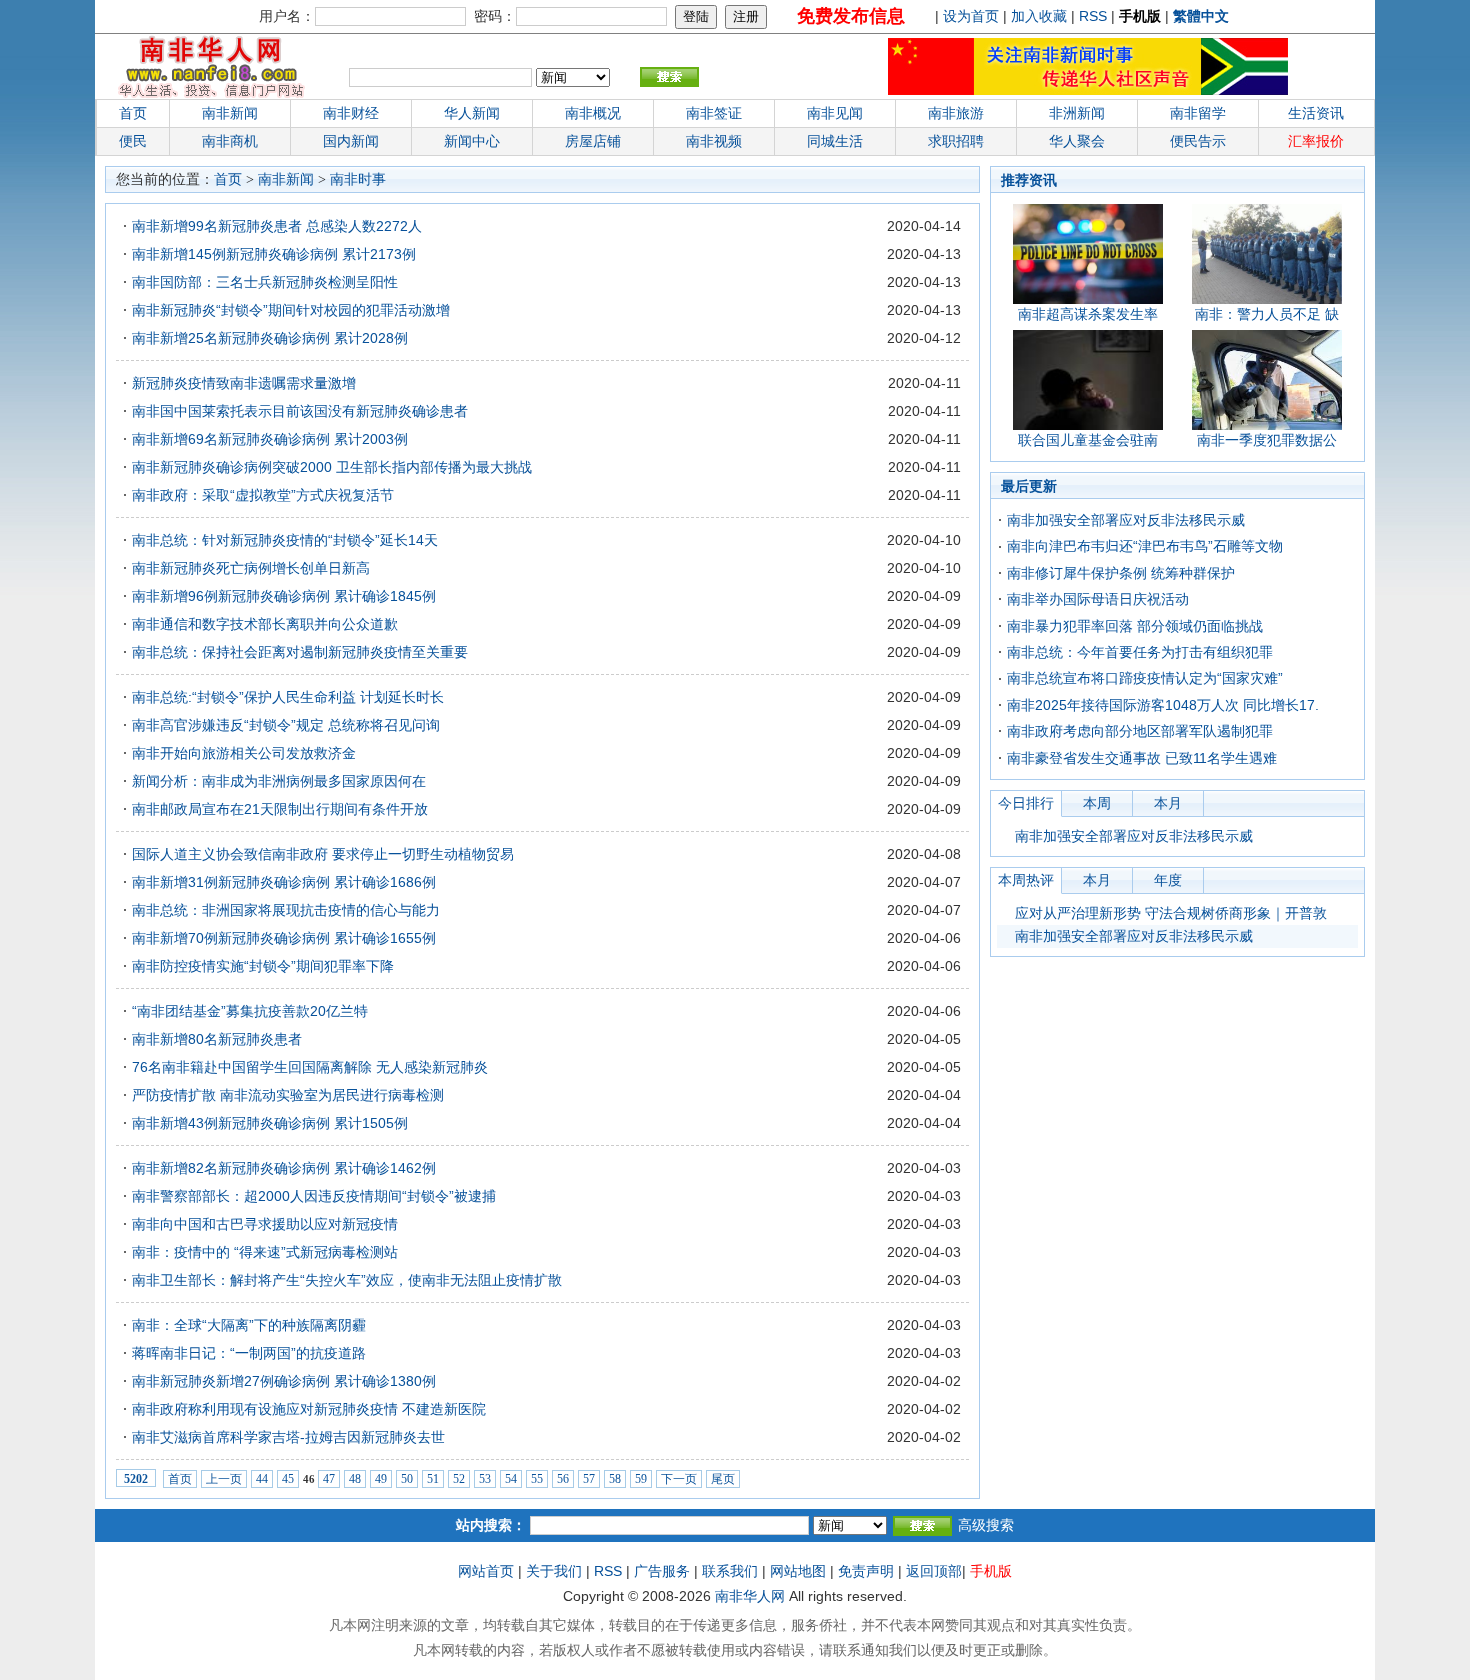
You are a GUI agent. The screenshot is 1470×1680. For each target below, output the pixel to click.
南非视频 (714, 141)
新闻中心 (472, 141)
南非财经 (351, 113)
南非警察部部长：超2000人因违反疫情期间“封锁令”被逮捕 (314, 1196)
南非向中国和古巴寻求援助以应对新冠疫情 (265, 1224)
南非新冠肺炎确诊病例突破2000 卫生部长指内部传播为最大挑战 (332, 467)
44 (262, 1479)
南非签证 (714, 113)
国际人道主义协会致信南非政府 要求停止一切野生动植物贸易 (323, 854)
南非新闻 (230, 113)
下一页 (679, 1479)
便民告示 (1198, 141)
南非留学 (1198, 113)
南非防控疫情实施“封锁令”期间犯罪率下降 (263, 966)
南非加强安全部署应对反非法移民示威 (1126, 520)
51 (433, 1479)
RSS (1093, 16)
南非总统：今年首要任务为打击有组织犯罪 (1140, 652)
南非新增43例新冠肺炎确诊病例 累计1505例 (270, 1123)
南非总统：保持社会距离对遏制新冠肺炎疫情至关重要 (300, 652)
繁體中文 (1201, 16)
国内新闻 (351, 141)
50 (407, 1479)
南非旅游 (956, 113)
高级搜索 (986, 1525)
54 (511, 1479)
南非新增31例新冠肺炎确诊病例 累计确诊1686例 (284, 882)
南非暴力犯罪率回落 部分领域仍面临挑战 (1135, 626)
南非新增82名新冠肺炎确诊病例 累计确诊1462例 (284, 1168)
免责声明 (866, 1571)
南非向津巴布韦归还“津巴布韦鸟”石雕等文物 (1145, 546)
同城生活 (835, 141)
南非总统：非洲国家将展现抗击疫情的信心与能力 (286, 910)
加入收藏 (1039, 16)
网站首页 (486, 1571)
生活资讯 (1316, 113)
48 (355, 1479)
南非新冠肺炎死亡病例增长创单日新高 (251, 568)
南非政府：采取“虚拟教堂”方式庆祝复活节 (263, 495)
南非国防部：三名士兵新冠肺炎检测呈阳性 (265, 282)
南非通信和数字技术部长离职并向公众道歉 (265, 624)
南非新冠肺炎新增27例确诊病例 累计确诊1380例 (284, 1381)
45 (288, 1479)
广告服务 (662, 1571)
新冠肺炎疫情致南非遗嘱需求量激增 (244, 383)
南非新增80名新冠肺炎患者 (217, 1039)
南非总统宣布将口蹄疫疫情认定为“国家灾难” (1145, 678)
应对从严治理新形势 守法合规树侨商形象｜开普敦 (1171, 913)
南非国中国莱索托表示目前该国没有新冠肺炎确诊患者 (300, 411)
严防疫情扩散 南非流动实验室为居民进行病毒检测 (288, 1095)
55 (537, 1479)
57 (589, 1479)
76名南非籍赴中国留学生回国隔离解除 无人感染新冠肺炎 (310, 1067)
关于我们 (554, 1571)
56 (563, 1479)
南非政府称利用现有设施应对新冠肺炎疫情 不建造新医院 (309, 1409)
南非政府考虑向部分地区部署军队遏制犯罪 (1140, 731)
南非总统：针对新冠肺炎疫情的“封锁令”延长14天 (285, 540)
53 (485, 1479)
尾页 (723, 1479)
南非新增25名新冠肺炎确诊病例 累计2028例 (270, 338)
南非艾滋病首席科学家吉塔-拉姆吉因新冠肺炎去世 (288, 1437)
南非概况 (593, 113)
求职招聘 (956, 141)
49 (381, 1479)
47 (329, 1479)
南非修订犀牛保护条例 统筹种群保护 (1121, 573)
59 (641, 1479)
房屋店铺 (593, 141)
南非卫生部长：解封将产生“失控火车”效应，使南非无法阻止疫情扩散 (347, 1280)
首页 (133, 113)
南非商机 (230, 141)
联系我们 (730, 1571)
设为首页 (971, 16)
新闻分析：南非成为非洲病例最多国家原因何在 (279, 781)
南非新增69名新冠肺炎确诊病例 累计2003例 (270, 439)
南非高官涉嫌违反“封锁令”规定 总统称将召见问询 (286, 725)
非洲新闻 (1077, 113)
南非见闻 (835, 113)
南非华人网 (750, 1596)
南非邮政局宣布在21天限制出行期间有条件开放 (280, 809)
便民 (133, 141)
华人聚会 (1077, 141)
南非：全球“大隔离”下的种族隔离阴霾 (249, 1325)
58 (615, 1479)
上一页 (224, 1479)
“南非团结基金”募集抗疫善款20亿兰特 (250, 1011)
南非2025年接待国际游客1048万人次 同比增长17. (1163, 705)
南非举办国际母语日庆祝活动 (1098, 599)
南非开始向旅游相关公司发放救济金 (244, 753)
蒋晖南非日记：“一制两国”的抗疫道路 (249, 1353)
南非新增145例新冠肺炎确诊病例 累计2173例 (274, 254)
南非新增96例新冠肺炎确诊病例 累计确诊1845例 (284, 596)
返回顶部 (934, 1571)
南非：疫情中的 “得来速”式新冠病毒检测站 (265, 1252)
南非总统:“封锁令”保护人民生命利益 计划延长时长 (288, 697)
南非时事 (358, 179)
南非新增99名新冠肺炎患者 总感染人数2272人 (277, 226)
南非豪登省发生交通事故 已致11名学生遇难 (1142, 758)
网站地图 (798, 1571)
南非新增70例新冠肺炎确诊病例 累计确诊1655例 (284, 938)
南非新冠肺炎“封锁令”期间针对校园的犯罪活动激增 (291, 310)
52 (459, 1479)
